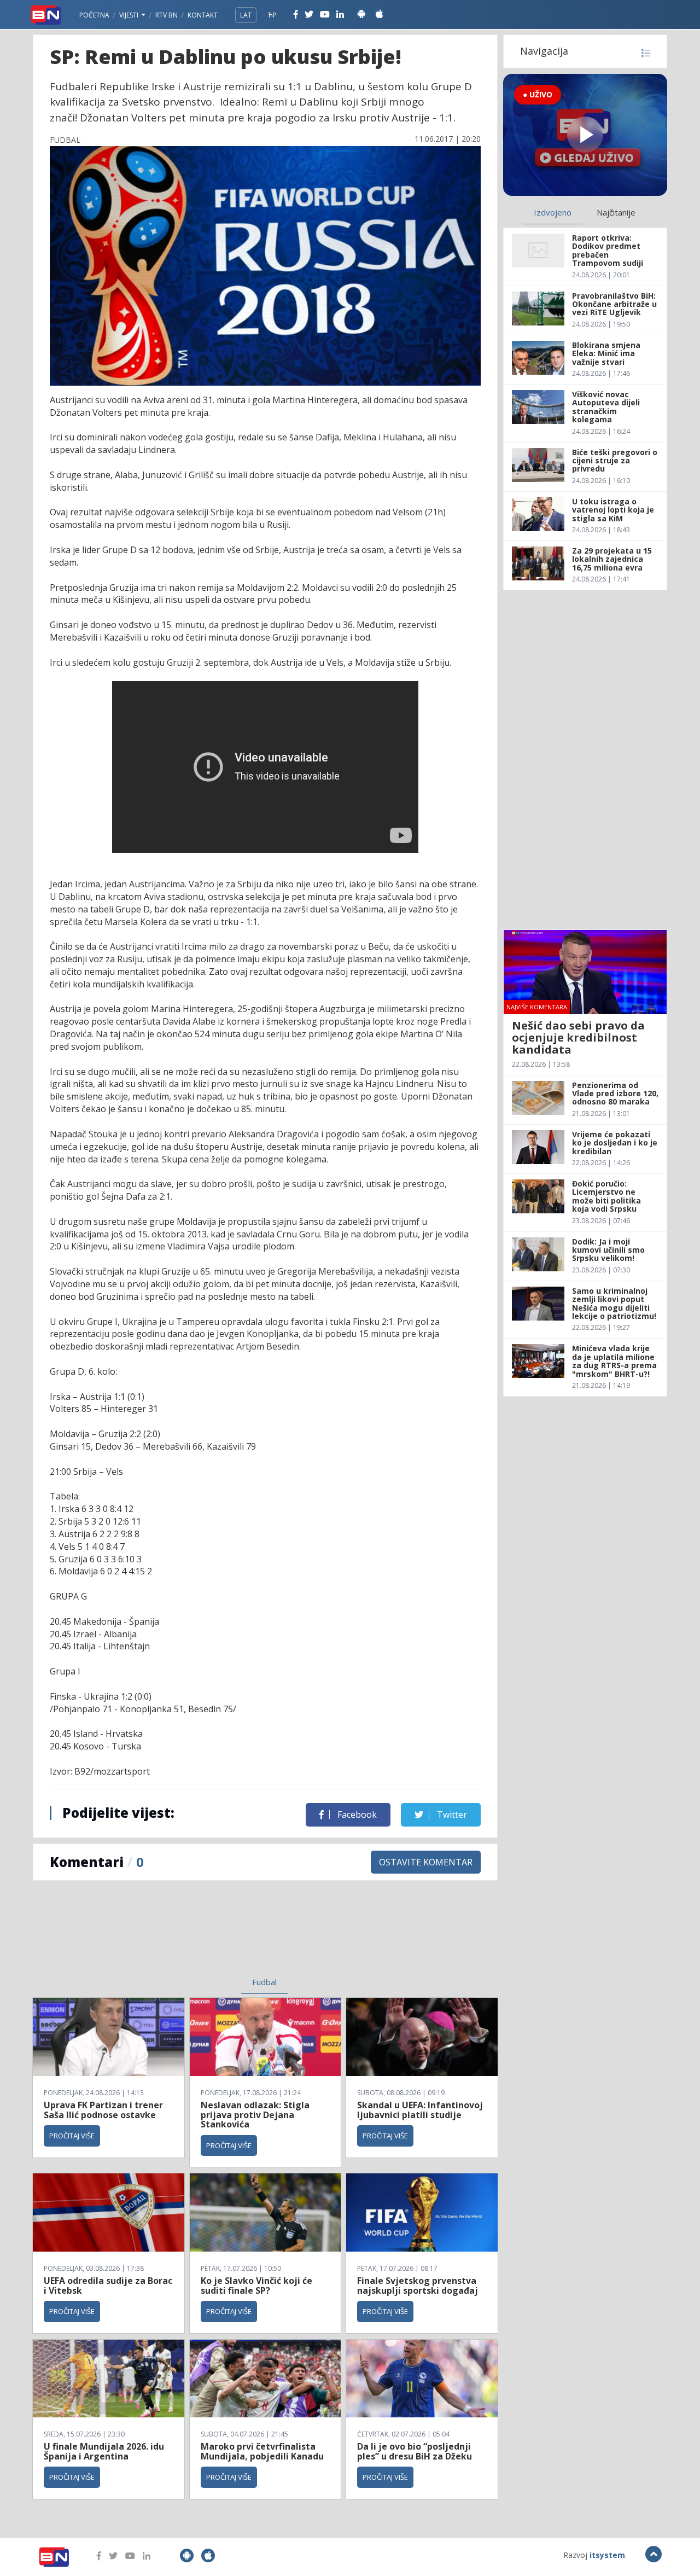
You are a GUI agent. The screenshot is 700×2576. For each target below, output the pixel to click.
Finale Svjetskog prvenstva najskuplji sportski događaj (419, 2286)
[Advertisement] (176, 1935)
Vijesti (130, 15)
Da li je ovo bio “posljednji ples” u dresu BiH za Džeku (415, 2451)
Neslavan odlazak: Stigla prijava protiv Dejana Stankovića (255, 2115)
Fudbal (264, 1982)
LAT (246, 15)
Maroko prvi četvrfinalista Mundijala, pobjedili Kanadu (262, 2451)
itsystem (607, 2555)
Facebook (356, 1815)
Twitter (451, 1815)
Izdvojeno (553, 212)
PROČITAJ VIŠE (72, 2136)
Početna (94, 15)
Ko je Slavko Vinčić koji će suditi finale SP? (256, 2286)
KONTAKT (203, 15)
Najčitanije (616, 212)
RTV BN (167, 15)
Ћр (272, 15)
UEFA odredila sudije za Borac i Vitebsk (108, 2286)
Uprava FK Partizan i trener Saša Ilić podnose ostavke (103, 2110)
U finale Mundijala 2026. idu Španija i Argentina (104, 2451)
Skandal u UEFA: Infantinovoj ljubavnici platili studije (420, 2110)
